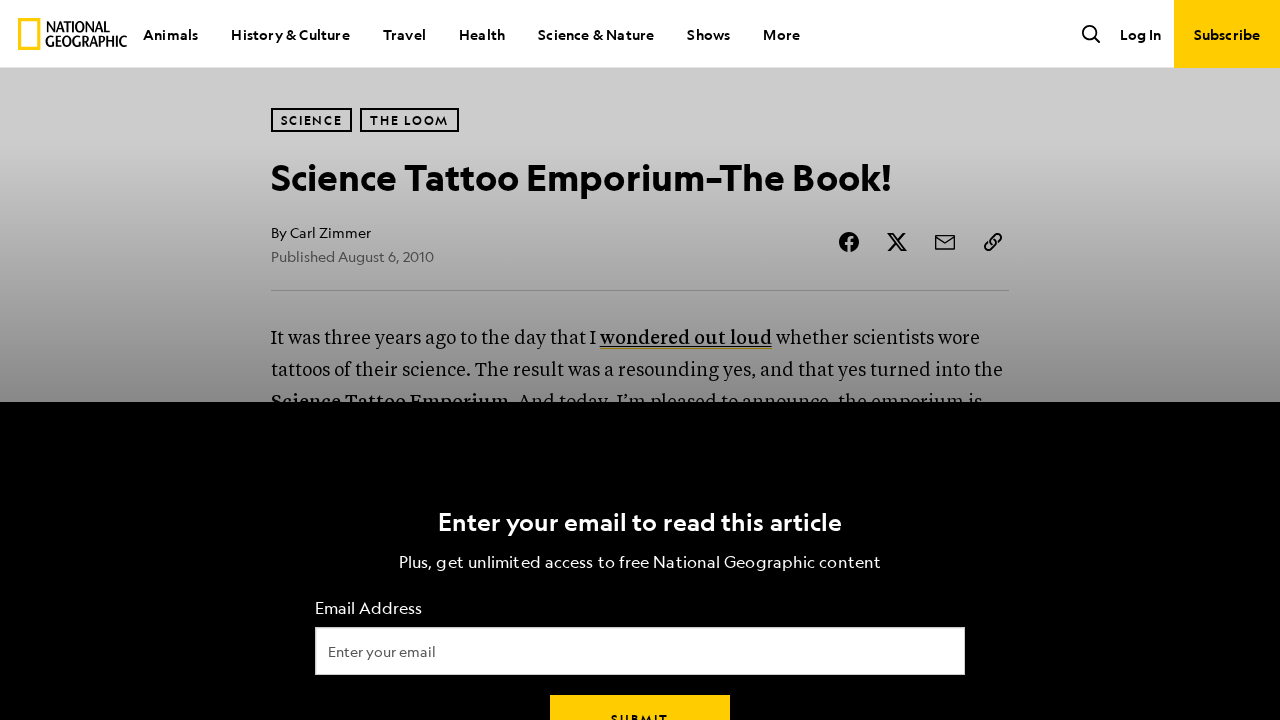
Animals (170, 34)
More (781, 34)
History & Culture (290, 34)
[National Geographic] (72, 34)
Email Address (368, 608)
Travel (404, 34)
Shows (708, 34)
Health (482, 34)
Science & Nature (596, 34)
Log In (1140, 34)
